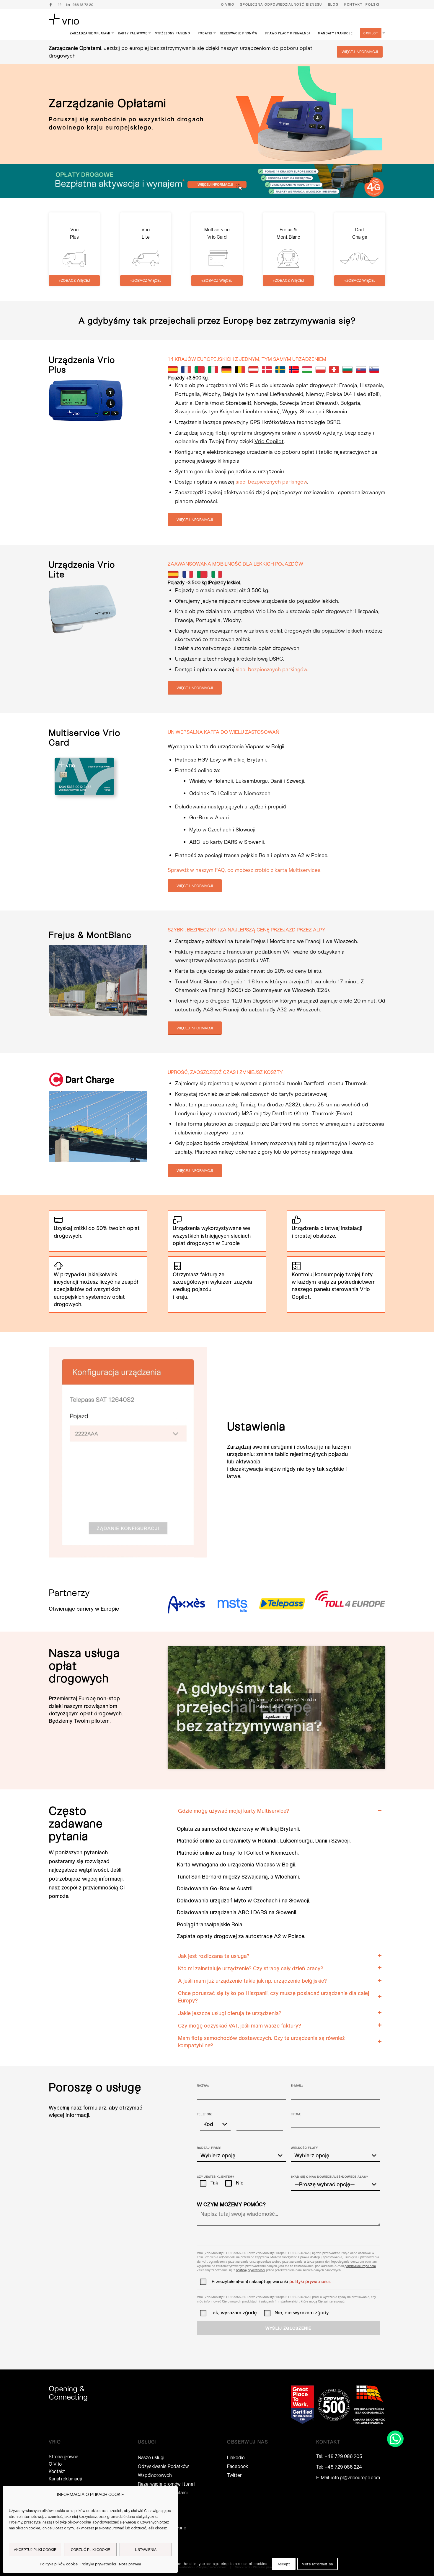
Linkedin (236, 2457)
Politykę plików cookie (72, 2522)
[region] (276, 1882)
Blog (333, 4)
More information (318, 2564)
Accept (284, 2564)
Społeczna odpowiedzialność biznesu (281, 4)
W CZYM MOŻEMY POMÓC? (231, 2204)
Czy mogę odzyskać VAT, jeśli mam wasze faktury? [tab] (240, 2025)
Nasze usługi (151, 2457)
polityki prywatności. (310, 2281)
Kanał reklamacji (65, 2478)
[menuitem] (228, 4)
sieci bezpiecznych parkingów (271, 669)
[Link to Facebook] (50, 4)
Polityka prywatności (98, 2564)
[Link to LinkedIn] (68, 4)
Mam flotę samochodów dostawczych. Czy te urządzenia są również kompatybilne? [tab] (261, 2042)
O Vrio (228, 4)
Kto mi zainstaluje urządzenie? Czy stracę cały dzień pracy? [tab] (251, 1968)
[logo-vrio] (64, 19)
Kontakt (353, 4)
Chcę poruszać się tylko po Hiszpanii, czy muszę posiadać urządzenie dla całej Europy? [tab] (274, 1997)
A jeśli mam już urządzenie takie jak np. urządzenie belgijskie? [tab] (252, 1981)
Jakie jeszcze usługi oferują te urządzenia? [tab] (230, 2013)
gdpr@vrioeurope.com (360, 2266)
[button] (395, 2439)
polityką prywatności (251, 2270)
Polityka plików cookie (59, 2564)
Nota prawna (130, 2564)
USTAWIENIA (146, 2550)
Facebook (238, 2466)
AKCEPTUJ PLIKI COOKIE (35, 2550)
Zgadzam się (276, 1716)
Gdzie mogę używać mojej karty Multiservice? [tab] (234, 1811)
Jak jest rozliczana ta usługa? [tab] (214, 1956)
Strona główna (63, 2456)
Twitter (234, 2475)
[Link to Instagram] (59, 4)
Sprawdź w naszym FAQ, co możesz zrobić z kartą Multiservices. (245, 870)
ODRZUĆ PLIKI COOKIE (90, 2550)
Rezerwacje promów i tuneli (167, 2484)
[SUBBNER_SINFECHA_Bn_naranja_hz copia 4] (217, 181)
